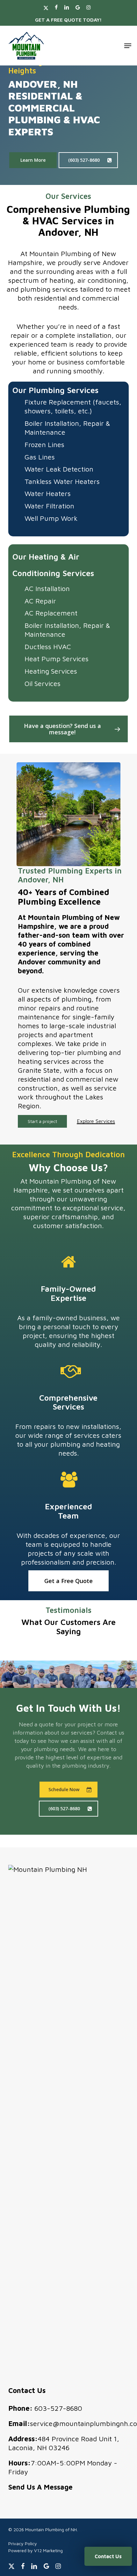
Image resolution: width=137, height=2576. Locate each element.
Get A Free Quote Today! (68, 20)
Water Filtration (49, 506)
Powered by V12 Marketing (36, 2550)
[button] (128, 46)
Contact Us (108, 2556)
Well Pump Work (51, 518)
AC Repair (40, 601)
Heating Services (51, 671)
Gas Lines (40, 457)
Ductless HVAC (48, 647)
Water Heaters (48, 493)
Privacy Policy (23, 2543)
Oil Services (43, 683)
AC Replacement (51, 613)
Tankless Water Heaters (62, 481)
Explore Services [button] (96, 1121)
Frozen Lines (44, 445)
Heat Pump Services (57, 659)
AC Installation (47, 588)
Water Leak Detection (59, 469)
